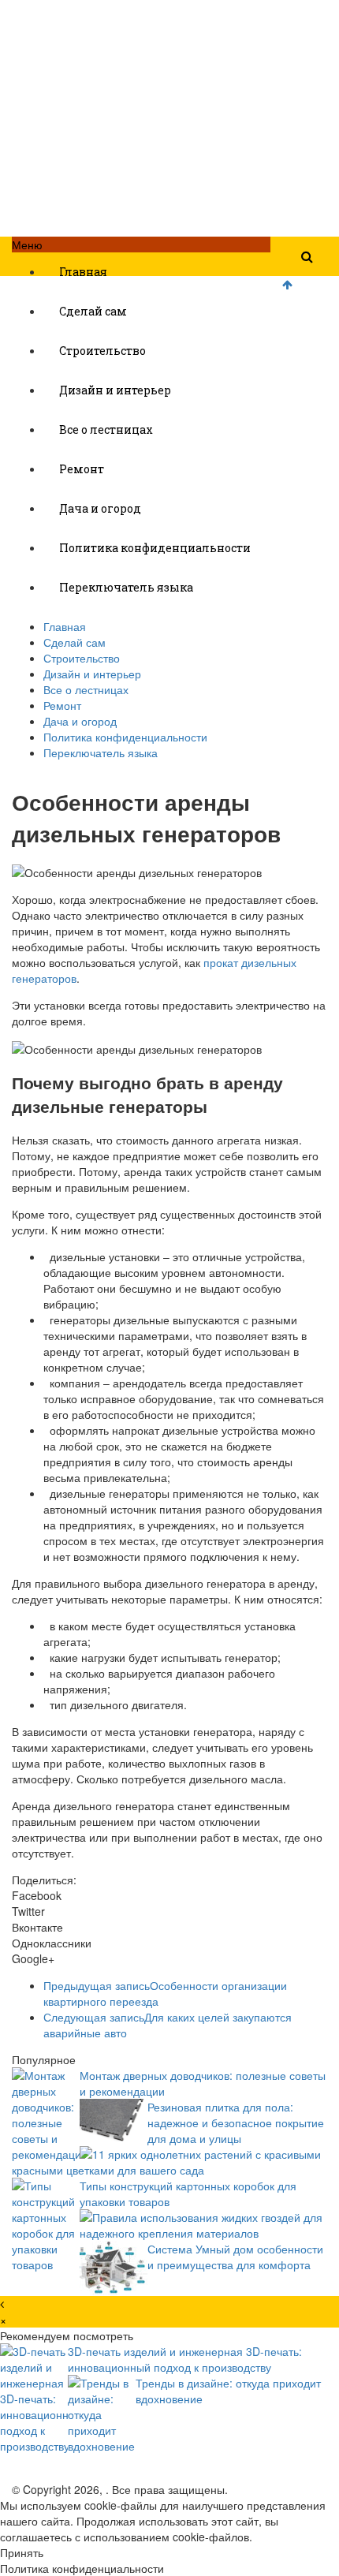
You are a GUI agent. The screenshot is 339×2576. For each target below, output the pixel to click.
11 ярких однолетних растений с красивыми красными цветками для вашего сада (166, 2162)
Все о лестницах (106, 429)
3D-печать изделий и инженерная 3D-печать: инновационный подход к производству (185, 2359)
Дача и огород (100, 508)
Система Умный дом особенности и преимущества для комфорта (235, 2257)
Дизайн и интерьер (115, 390)
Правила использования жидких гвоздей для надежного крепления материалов (201, 2225)
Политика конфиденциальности (155, 548)
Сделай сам (93, 311)
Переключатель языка (126, 587)
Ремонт (82, 469)
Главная (83, 272)
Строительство (102, 351)
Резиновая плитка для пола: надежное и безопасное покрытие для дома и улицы (236, 2122)
